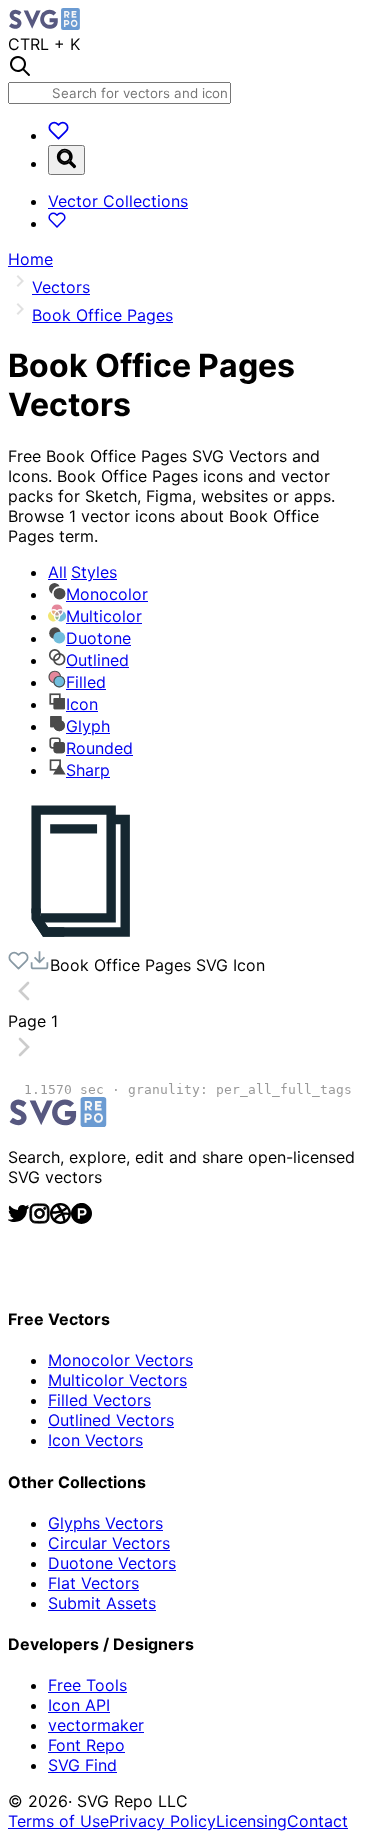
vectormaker (96, 1725)
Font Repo (86, 1745)
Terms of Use (58, 1821)
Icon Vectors (95, 1440)
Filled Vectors (99, 1400)
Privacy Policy (162, 1821)
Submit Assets (102, 1603)
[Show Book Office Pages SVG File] (83, 940)
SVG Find (82, 1765)
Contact (317, 1821)
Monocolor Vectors (120, 1360)
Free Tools (87, 1685)
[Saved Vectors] (58, 135)
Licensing (251, 1821)
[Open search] (66, 160)
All (82, 572)
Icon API (79, 1705)
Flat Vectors (93, 1583)
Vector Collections (118, 201)
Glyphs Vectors (105, 1523)
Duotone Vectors (112, 1563)
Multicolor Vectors (117, 1380)
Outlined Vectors (111, 1420)
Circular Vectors (109, 1543)
